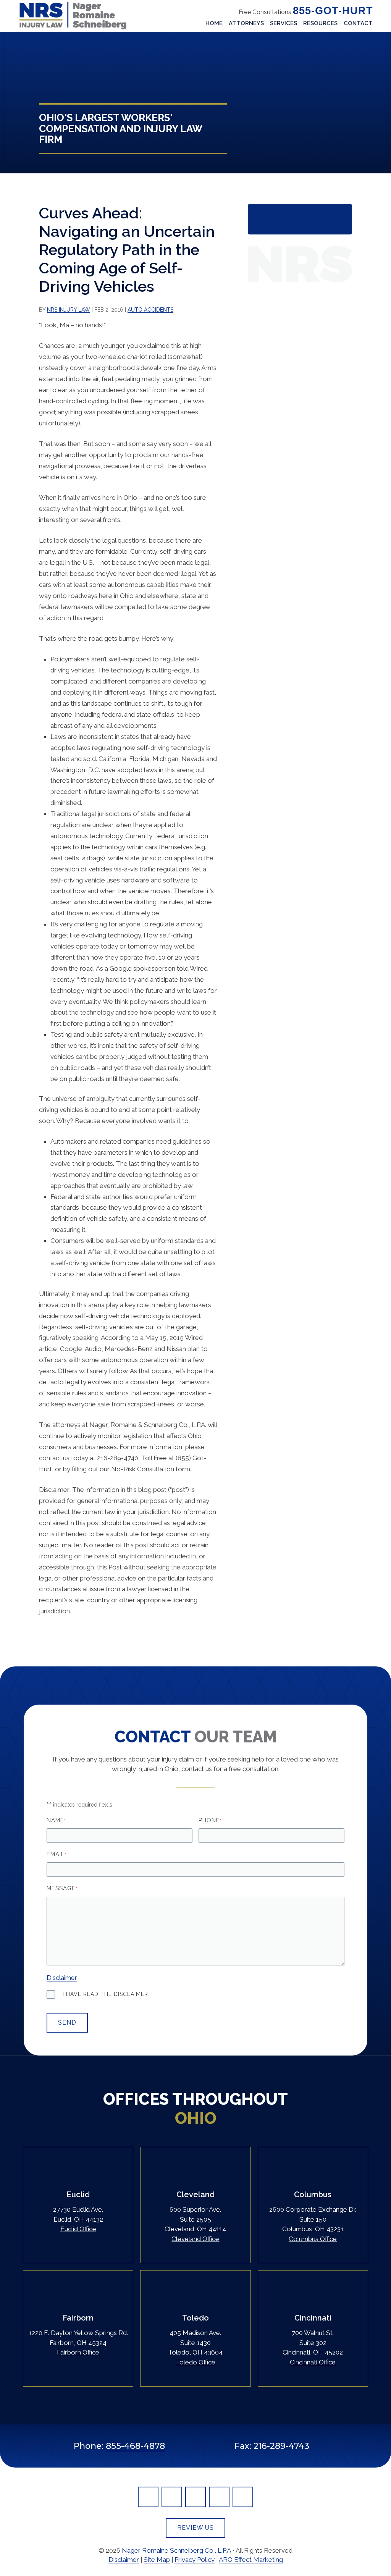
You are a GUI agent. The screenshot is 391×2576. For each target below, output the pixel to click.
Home (214, 23)
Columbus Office (313, 2239)
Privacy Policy (195, 2560)
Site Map (157, 2560)
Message (62, 1888)
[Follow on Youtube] (219, 2497)
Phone (210, 1820)
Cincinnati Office (313, 2362)
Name (56, 1820)
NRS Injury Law (69, 310)
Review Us (195, 2528)
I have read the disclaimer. (106, 1994)
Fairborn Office (78, 2352)
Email (56, 1854)
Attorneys (246, 23)
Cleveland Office (195, 2239)
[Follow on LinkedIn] (172, 2497)
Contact (358, 23)
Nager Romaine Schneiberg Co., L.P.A (176, 2550)
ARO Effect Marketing (251, 2560)
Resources (320, 23)
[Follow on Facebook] (148, 2497)
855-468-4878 (135, 2446)
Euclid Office (78, 2229)
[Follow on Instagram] (243, 2497)
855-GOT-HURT (333, 11)
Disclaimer (62, 1978)
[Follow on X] (195, 2497)
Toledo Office (195, 2362)
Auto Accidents (150, 310)
